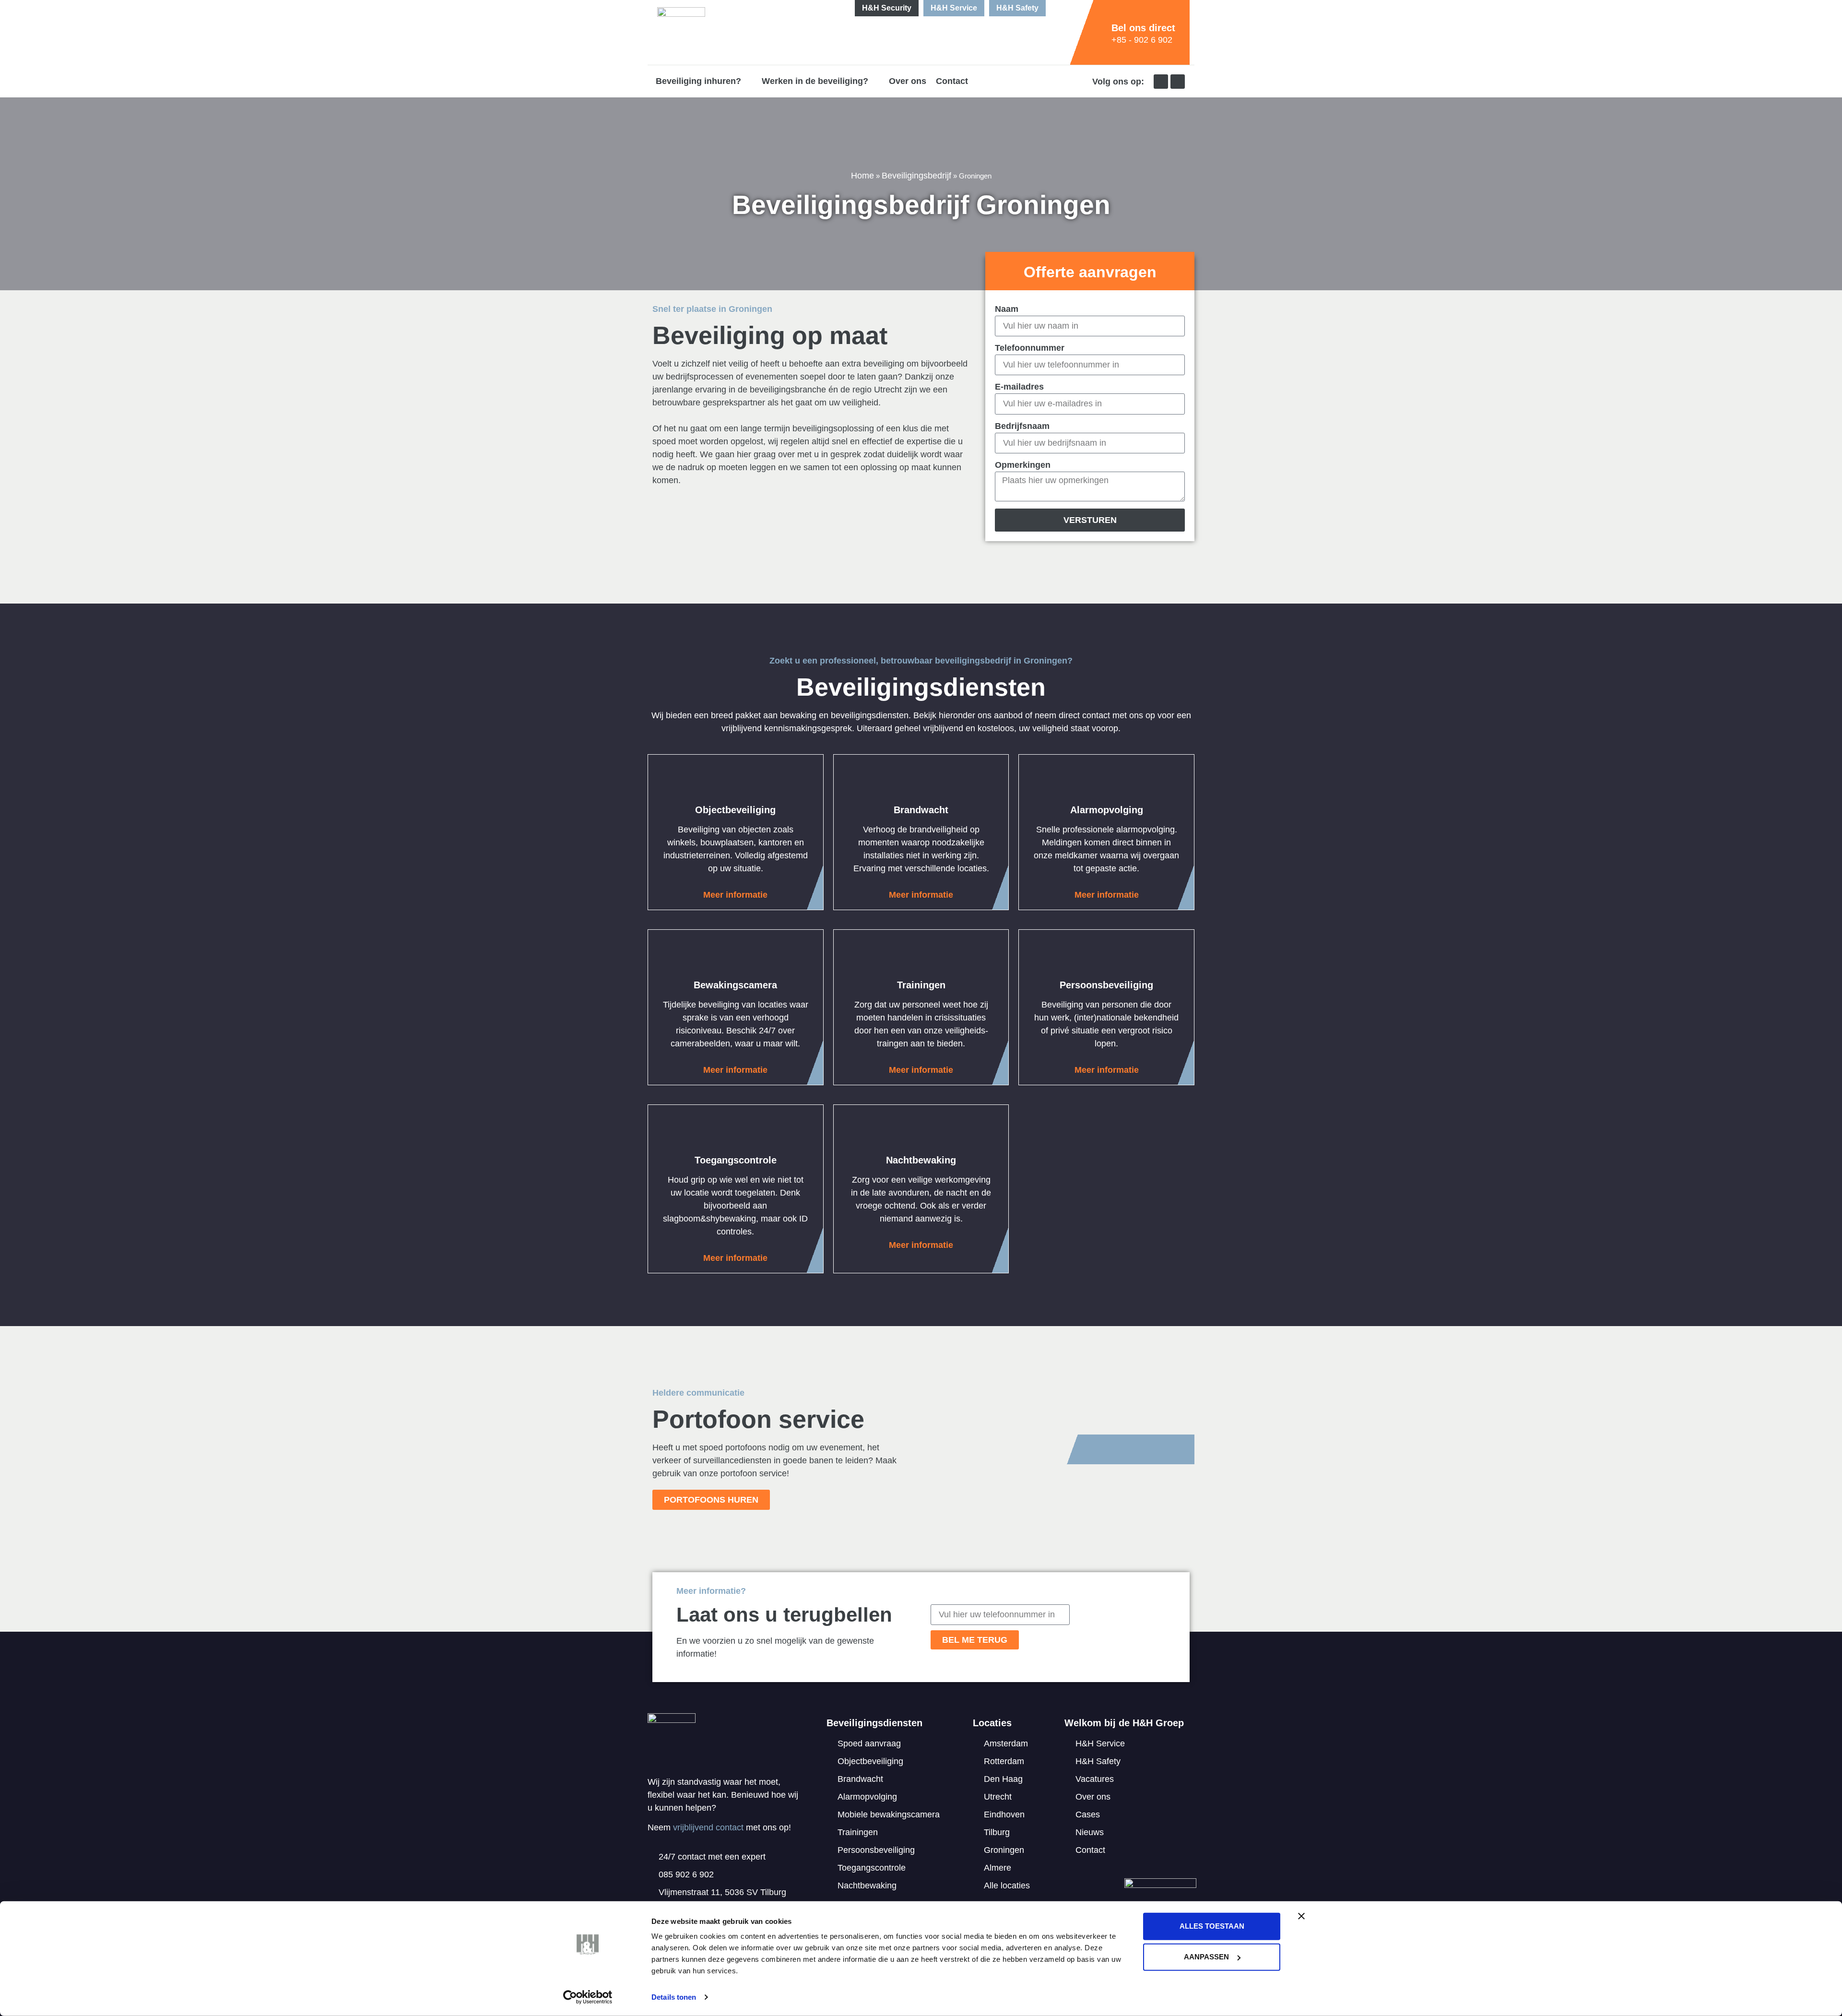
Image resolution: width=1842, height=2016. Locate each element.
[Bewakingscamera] (735, 956)
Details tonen (674, 1997)
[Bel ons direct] (1099, 33)
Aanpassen (1206, 1957)
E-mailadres (1019, 387)
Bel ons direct (1143, 28)
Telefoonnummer (1030, 348)
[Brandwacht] (921, 781)
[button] (704, 81)
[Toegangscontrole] (735, 1131)
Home (862, 176)
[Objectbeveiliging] (735, 781)
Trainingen (921, 985)
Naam (1007, 309)
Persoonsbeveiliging (1106, 985)
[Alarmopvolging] (1107, 781)
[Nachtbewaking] (921, 1131)
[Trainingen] (921, 956)
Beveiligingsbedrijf (916, 176)
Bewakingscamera (735, 985)
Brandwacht (921, 810)
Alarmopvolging (1107, 810)
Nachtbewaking (921, 1160)
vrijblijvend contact (708, 1827)
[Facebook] (1178, 82)
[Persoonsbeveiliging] (1107, 956)
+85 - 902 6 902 (1142, 40)
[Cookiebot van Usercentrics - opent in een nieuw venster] (588, 1997)
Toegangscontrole (736, 1160)
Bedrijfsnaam (1022, 426)
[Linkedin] (1161, 82)
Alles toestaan (1212, 1926)
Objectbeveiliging (735, 810)
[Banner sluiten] (1301, 1916)
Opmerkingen (1023, 465)
